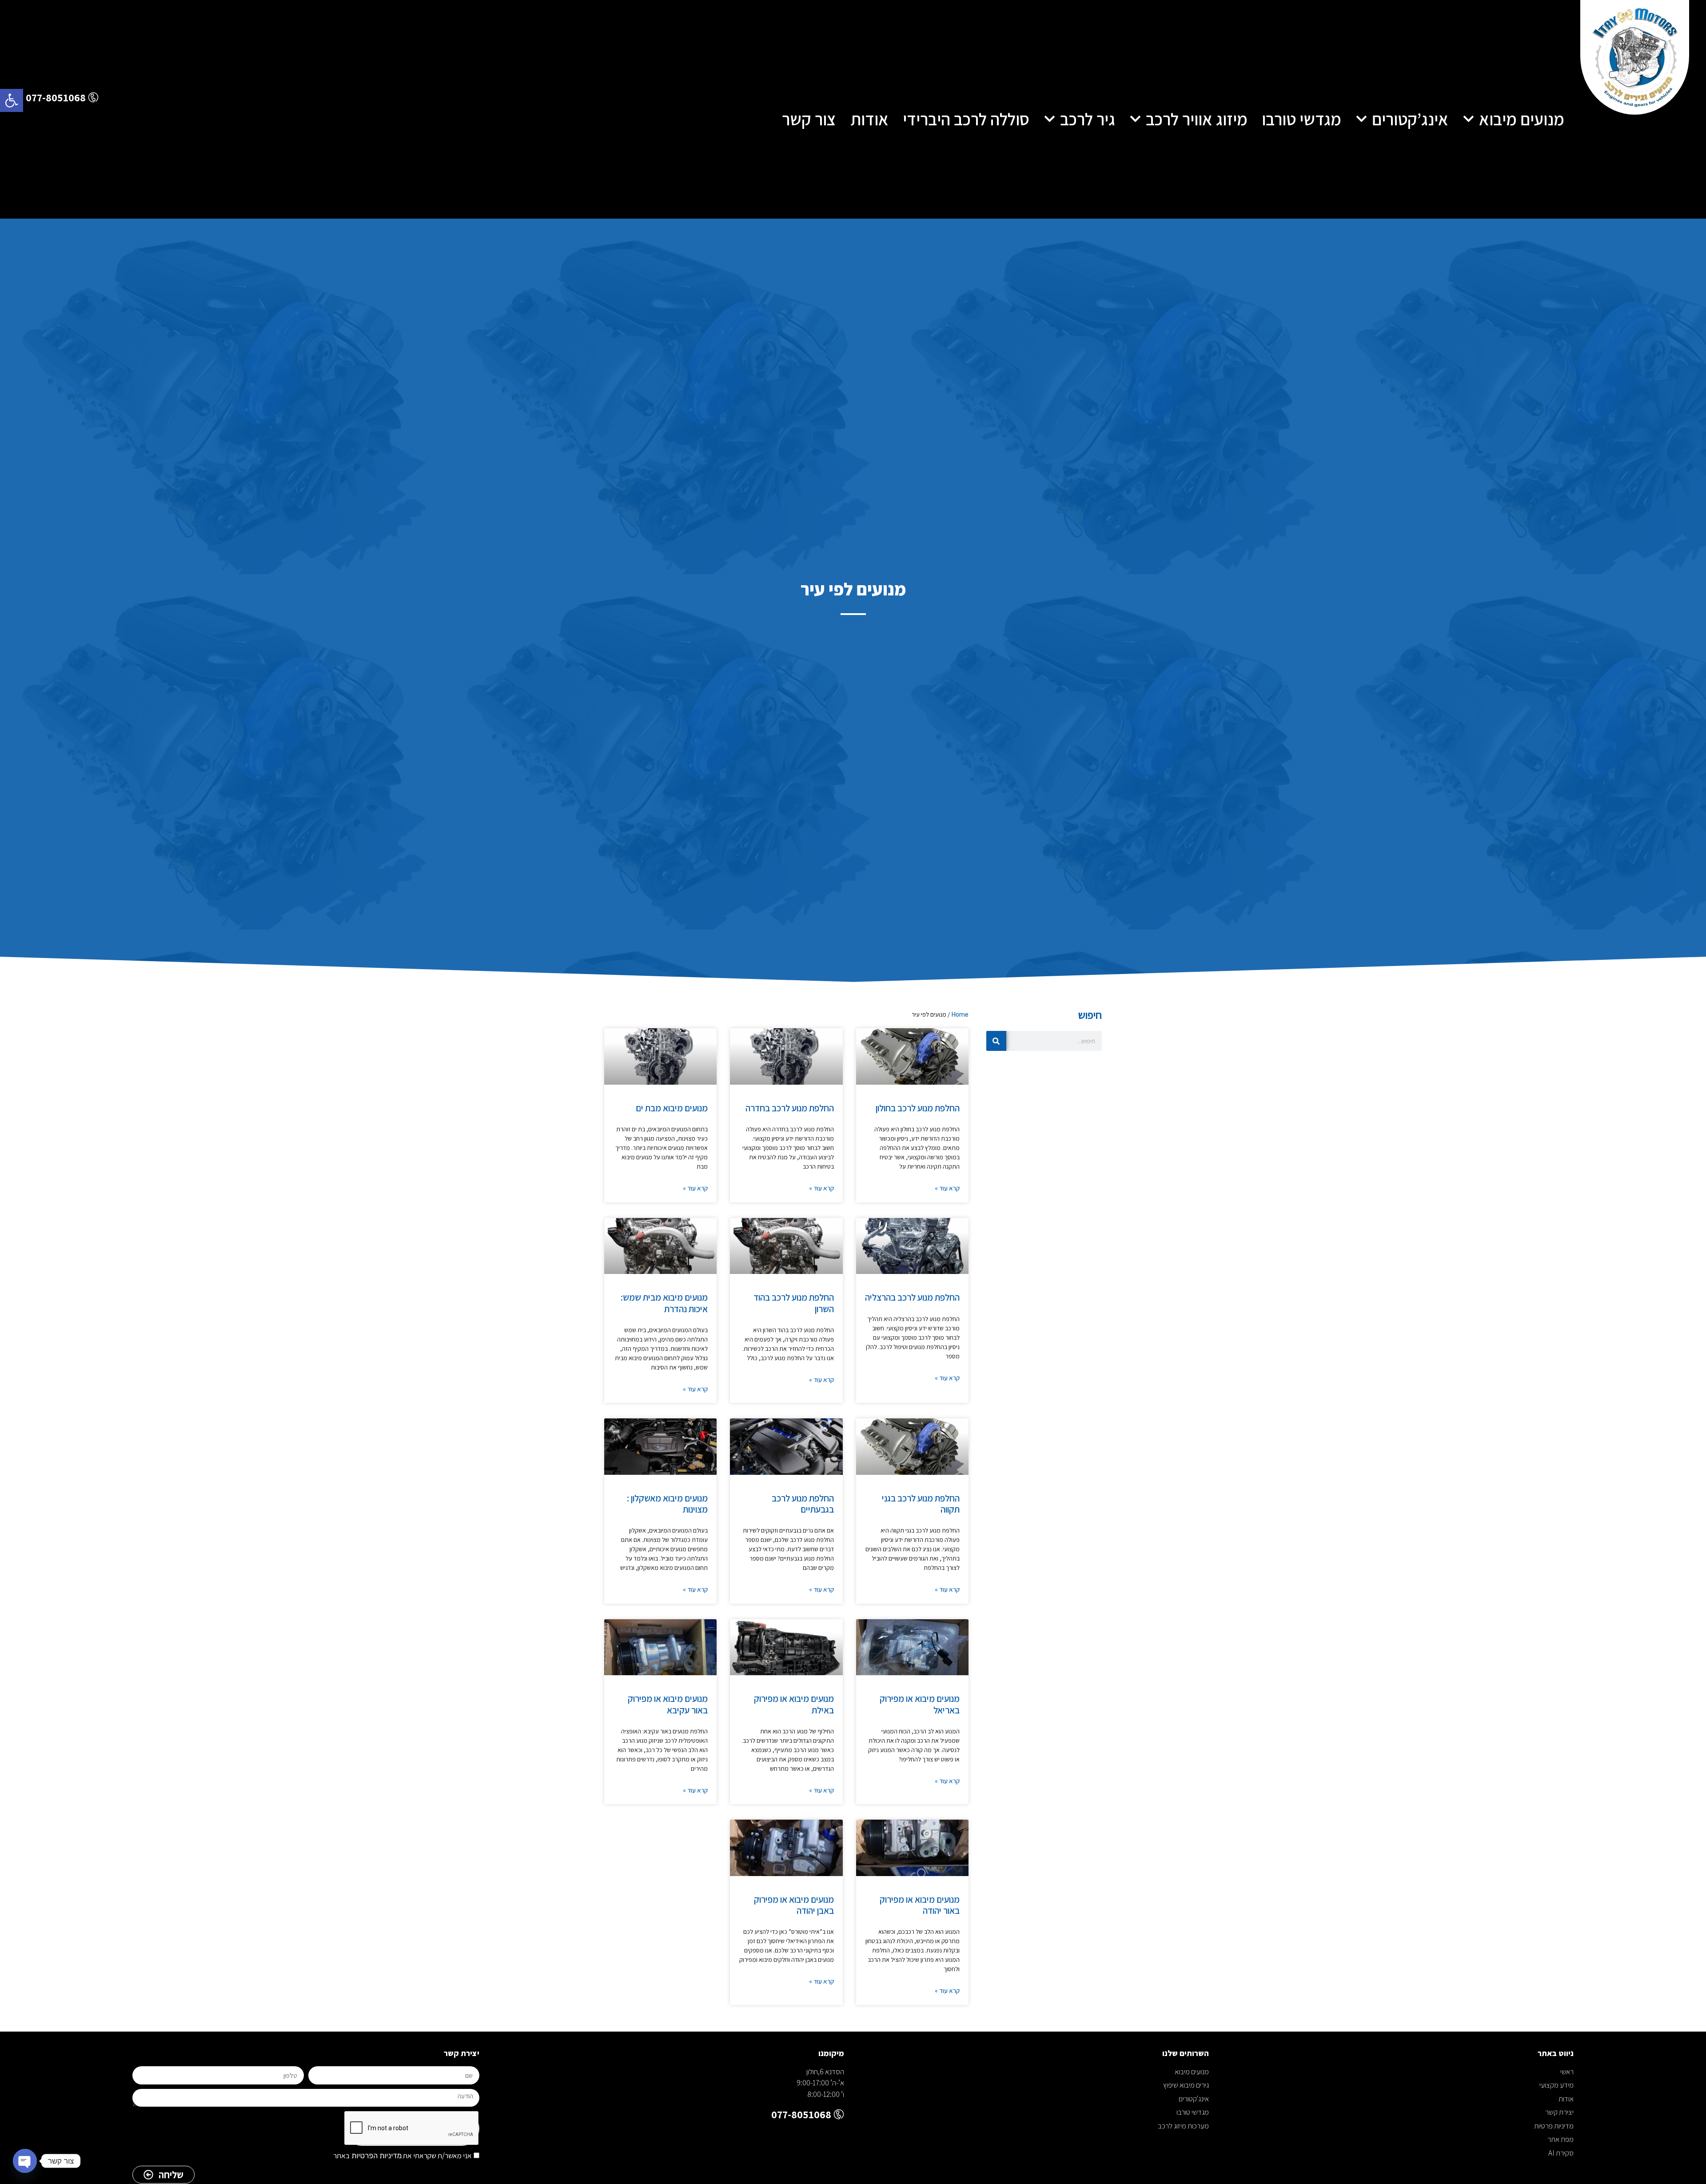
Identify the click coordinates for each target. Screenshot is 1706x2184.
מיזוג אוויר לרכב (1197, 119)
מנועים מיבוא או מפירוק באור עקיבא (668, 1704)
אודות (869, 119)
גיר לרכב (1088, 119)
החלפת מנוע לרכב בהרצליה (912, 1297)
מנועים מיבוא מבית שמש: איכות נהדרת (664, 1303)
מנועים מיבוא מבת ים (672, 1108)
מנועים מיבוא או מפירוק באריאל (920, 1704)
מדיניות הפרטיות (376, 2156)
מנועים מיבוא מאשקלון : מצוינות (667, 1504)
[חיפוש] (996, 1041)
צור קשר (809, 119)
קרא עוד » (947, 1188)
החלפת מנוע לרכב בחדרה (790, 1108)
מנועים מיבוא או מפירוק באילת (794, 1704)
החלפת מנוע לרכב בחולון (918, 1108)
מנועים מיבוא (1522, 119)
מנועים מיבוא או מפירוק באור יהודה (920, 1905)
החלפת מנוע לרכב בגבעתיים (803, 1504)
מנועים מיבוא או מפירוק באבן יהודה (794, 1905)
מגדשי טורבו (1301, 119)
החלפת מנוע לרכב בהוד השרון (794, 1303)
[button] (12, 100)
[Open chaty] (25, 2161)
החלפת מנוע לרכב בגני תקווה (921, 1504)
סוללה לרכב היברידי (966, 119)
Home (960, 1014)
